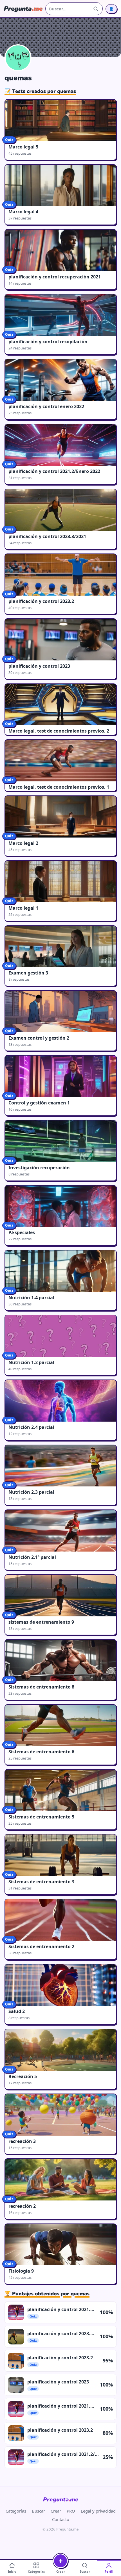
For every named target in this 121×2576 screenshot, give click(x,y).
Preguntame (61, 2500)
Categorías (16, 2511)
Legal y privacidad (98, 2511)
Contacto (61, 2519)
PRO (71, 2511)
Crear (56, 2511)
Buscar (38, 2511)
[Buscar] (96, 9)
